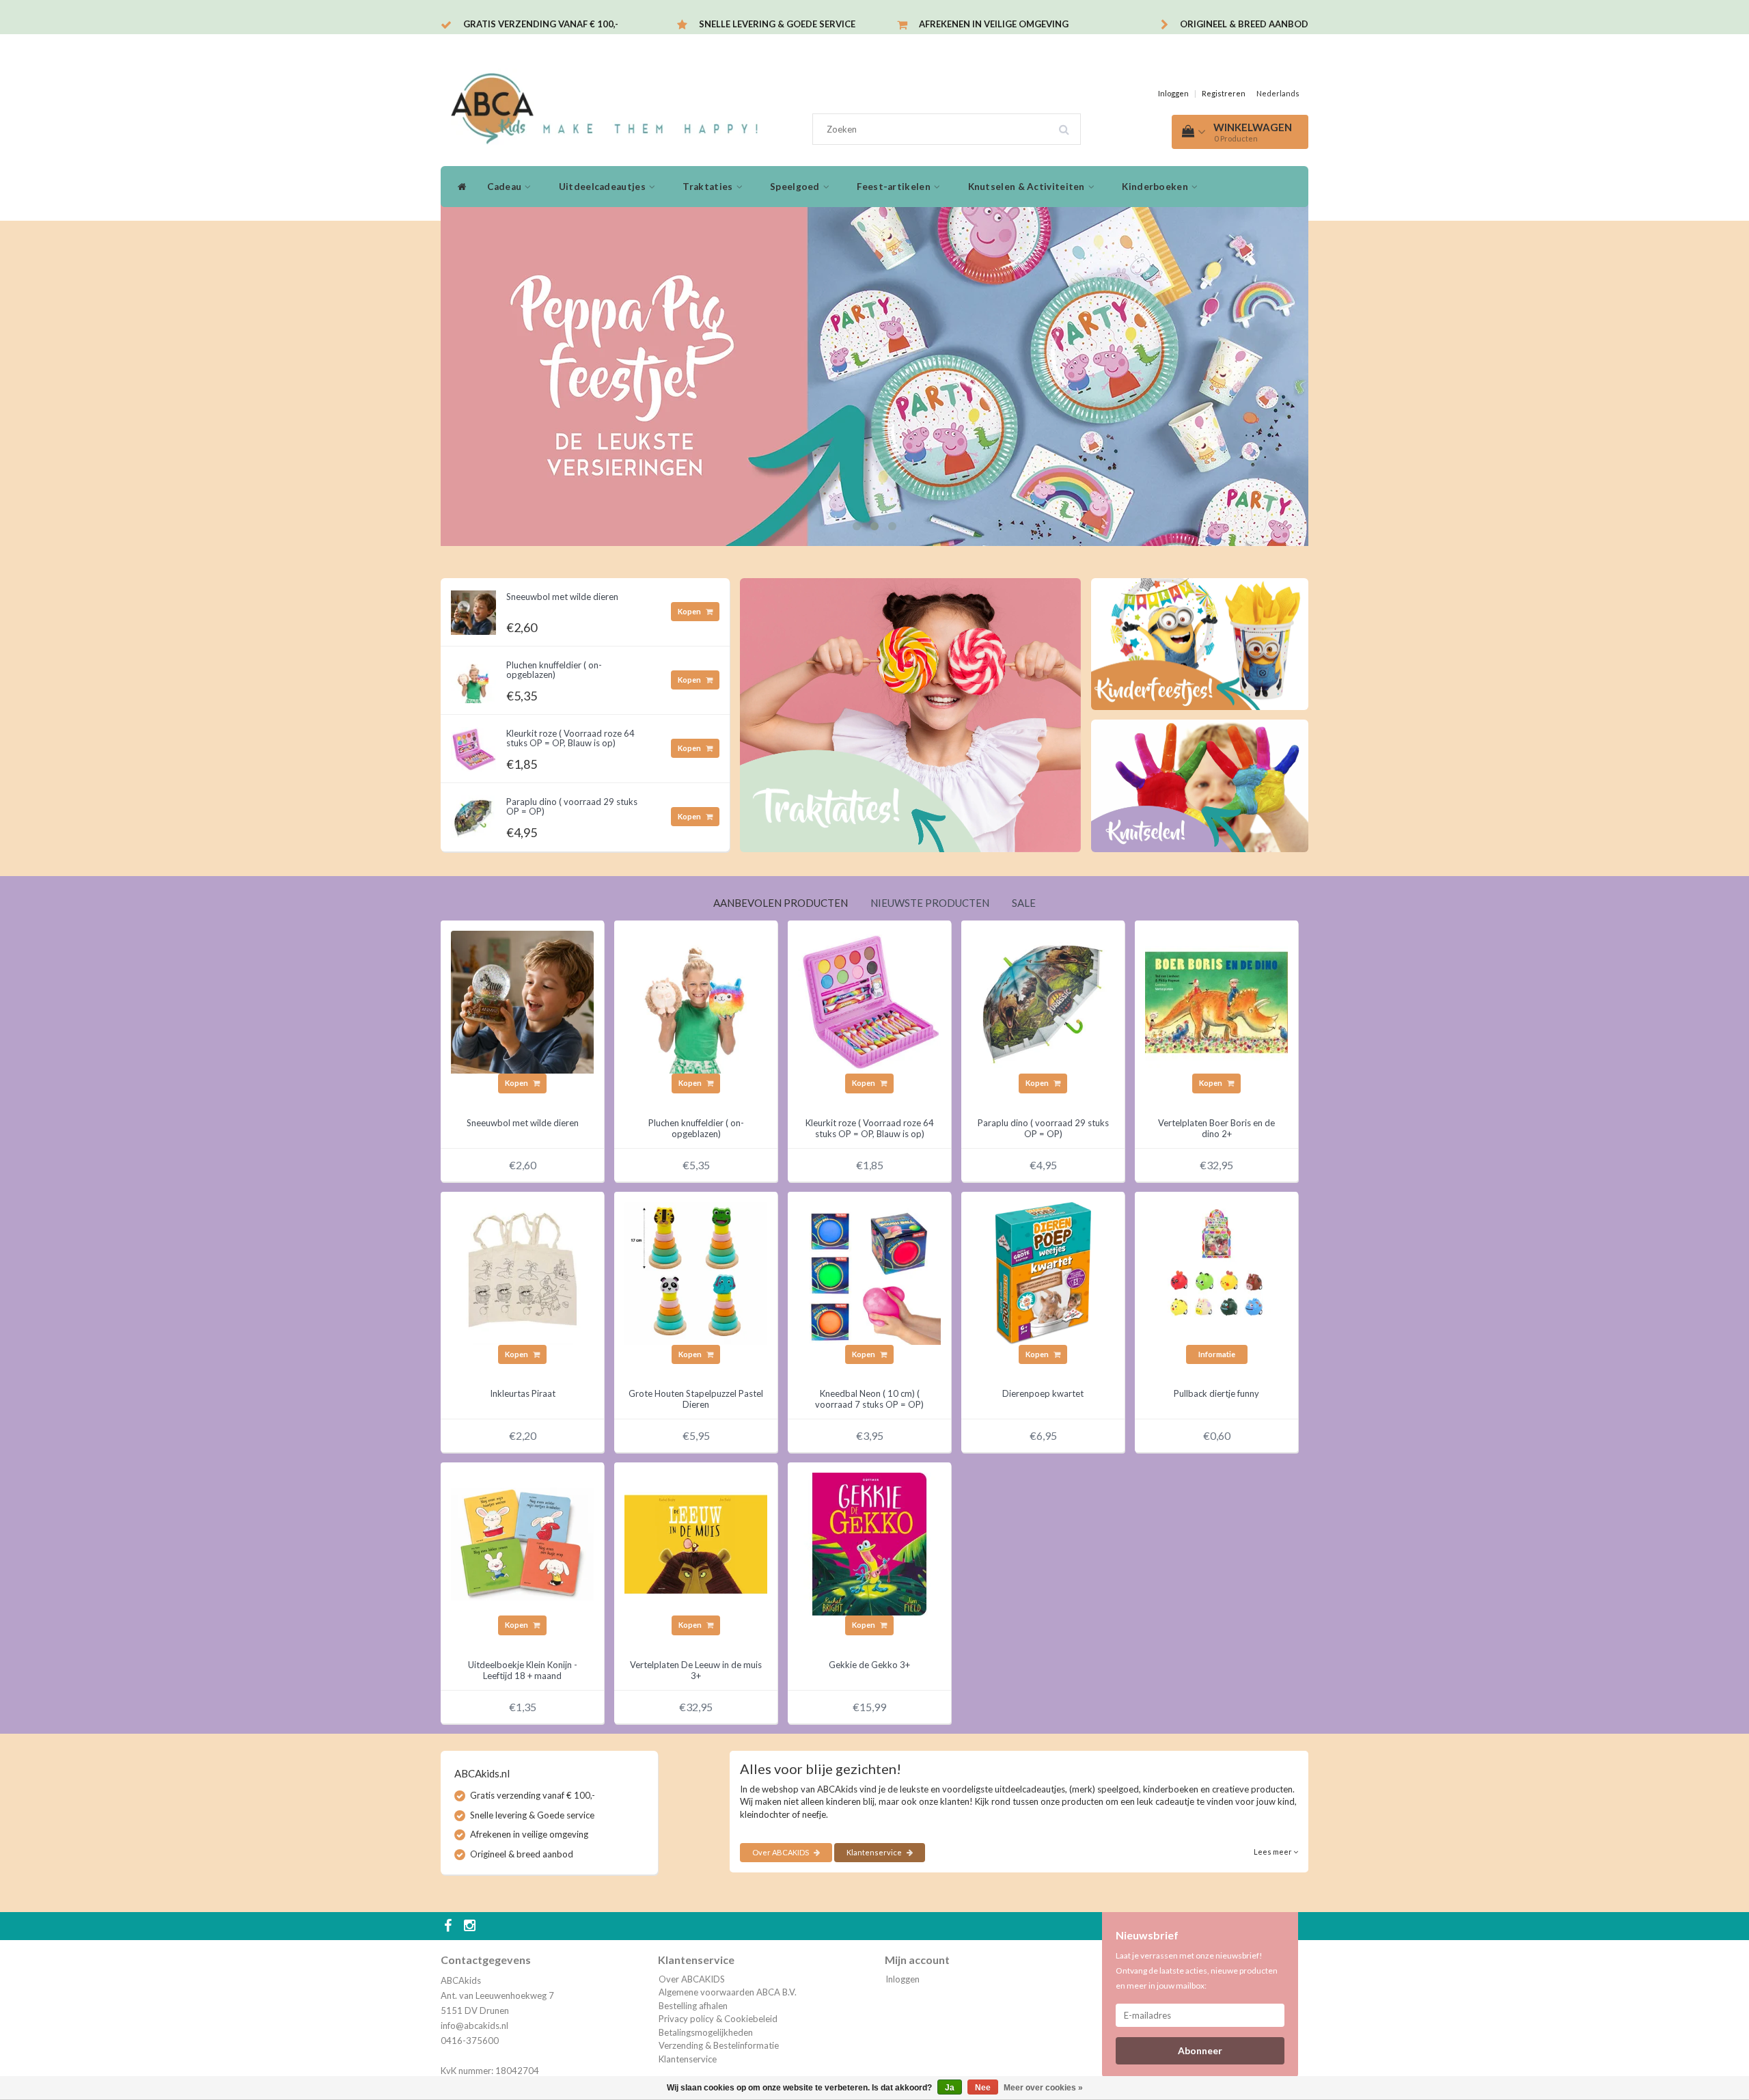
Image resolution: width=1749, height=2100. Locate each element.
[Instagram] (471, 1926)
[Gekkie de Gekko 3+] (869, 1543)
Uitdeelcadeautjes (603, 187)
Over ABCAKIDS (781, 1852)
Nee (983, 2088)
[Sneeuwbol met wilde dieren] (473, 609)
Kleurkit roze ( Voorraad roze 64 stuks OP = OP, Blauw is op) (570, 738)
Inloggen (1173, 93)
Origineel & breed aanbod (1244, 24)
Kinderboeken (1156, 187)
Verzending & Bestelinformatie (719, 2045)
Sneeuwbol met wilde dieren (562, 597)
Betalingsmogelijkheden (706, 2032)
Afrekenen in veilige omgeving (994, 24)
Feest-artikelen (895, 187)
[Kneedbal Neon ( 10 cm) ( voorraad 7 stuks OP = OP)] (869, 1272)
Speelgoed (796, 187)
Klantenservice (875, 1852)
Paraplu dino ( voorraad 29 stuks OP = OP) (572, 806)
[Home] (459, 187)
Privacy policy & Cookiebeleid (718, 2019)
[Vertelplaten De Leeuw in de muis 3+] (696, 1543)
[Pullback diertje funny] (1216, 1272)
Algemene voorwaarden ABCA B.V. (728, 1992)
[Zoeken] (1069, 124)
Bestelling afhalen (693, 2006)
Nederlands (1278, 93)
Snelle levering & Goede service (777, 24)
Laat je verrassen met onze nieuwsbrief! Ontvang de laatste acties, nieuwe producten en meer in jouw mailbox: (1197, 1971)
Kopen (690, 611)
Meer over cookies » (1043, 2088)
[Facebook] (450, 1926)
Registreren (1224, 93)
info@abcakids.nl (474, 2026)
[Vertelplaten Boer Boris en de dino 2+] (1216, 1001)
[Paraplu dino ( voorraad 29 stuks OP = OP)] (473, 814)
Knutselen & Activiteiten (1028, 187)
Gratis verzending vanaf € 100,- (541, 24)
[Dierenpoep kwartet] (1043, 1272)
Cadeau (505, 187)
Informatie (1217, 1354)
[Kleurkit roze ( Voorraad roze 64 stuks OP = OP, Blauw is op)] (473, 746)
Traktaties (708, 187)
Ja (950, 2088)
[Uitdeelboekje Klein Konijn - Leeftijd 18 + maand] (522, 1543)
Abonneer (1200, 2050)
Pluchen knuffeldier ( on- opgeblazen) (554, 670)
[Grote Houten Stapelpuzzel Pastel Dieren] (696, 1272)
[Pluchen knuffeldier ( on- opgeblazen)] (473, 677)
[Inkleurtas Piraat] (522, 1272)
